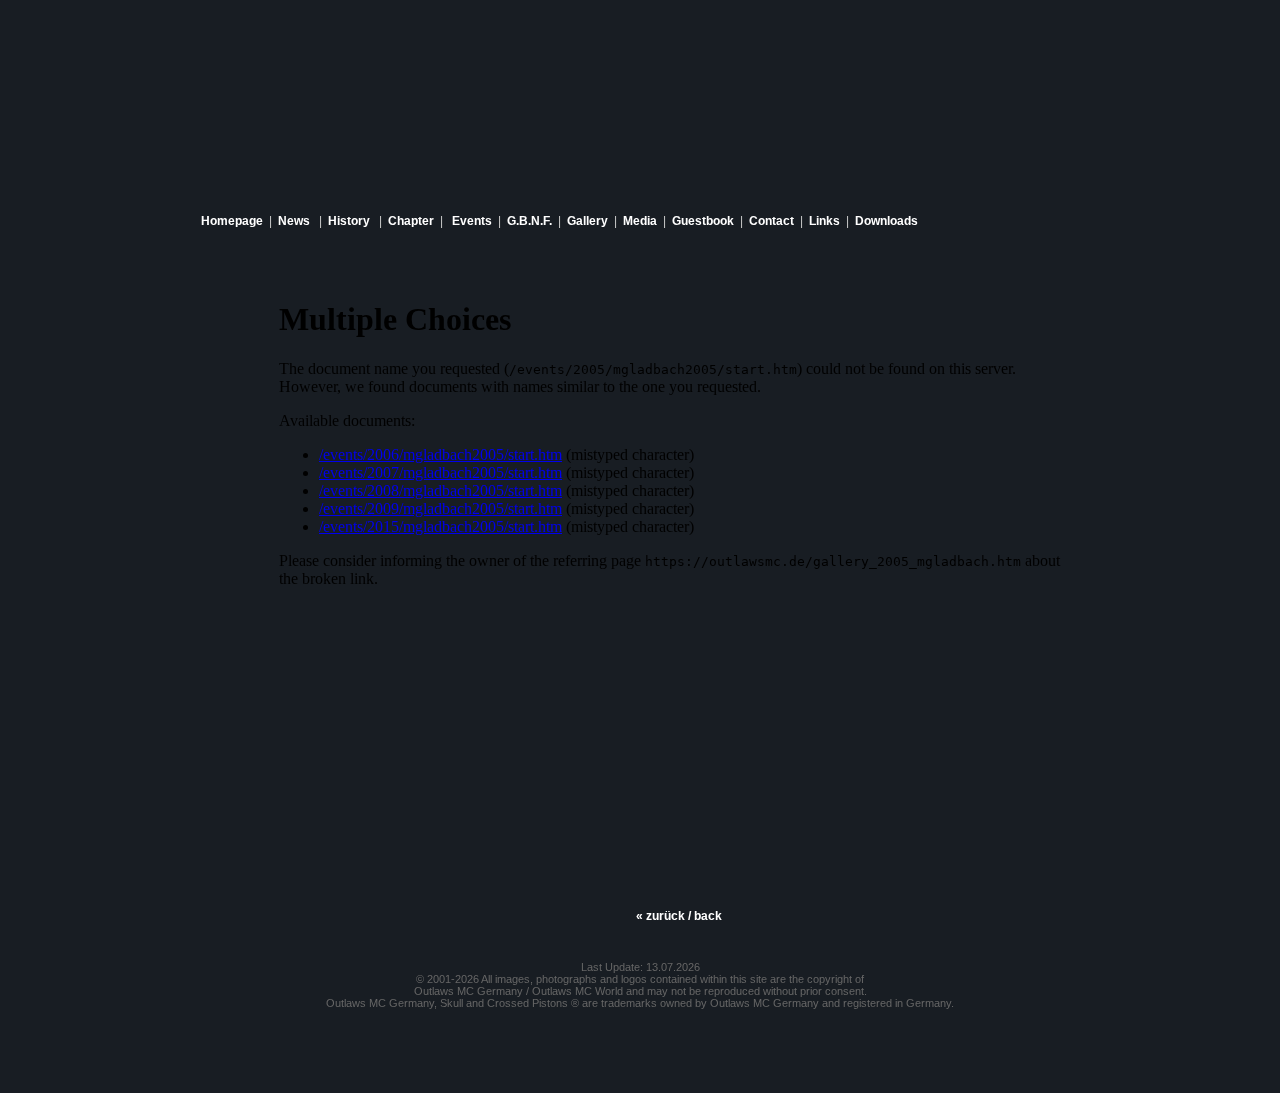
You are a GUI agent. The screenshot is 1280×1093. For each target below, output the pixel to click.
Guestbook (703, 221)
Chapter (411, 221)
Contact (771, 221)
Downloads (886, 221)
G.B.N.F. (529, 221)
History (349, 221)
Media (640, 221)
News (294, 221)
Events (472, 221)
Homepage (232, 221)
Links (824, 221)
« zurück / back (679, 916)
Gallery (587, 221)
